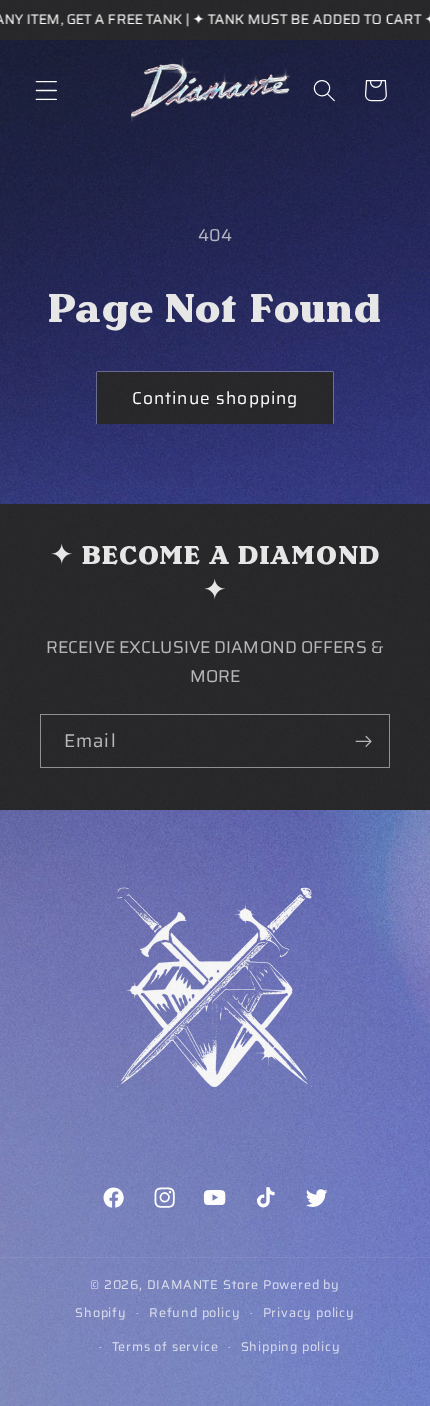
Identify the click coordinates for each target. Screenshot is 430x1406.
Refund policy (194, 1313)
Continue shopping (215, 398)
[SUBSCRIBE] (363, 741)
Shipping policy (291, 1347)
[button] (46, 90)
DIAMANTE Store (203, 1285)
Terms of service (165, 1347)
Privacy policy (309, 1313)
